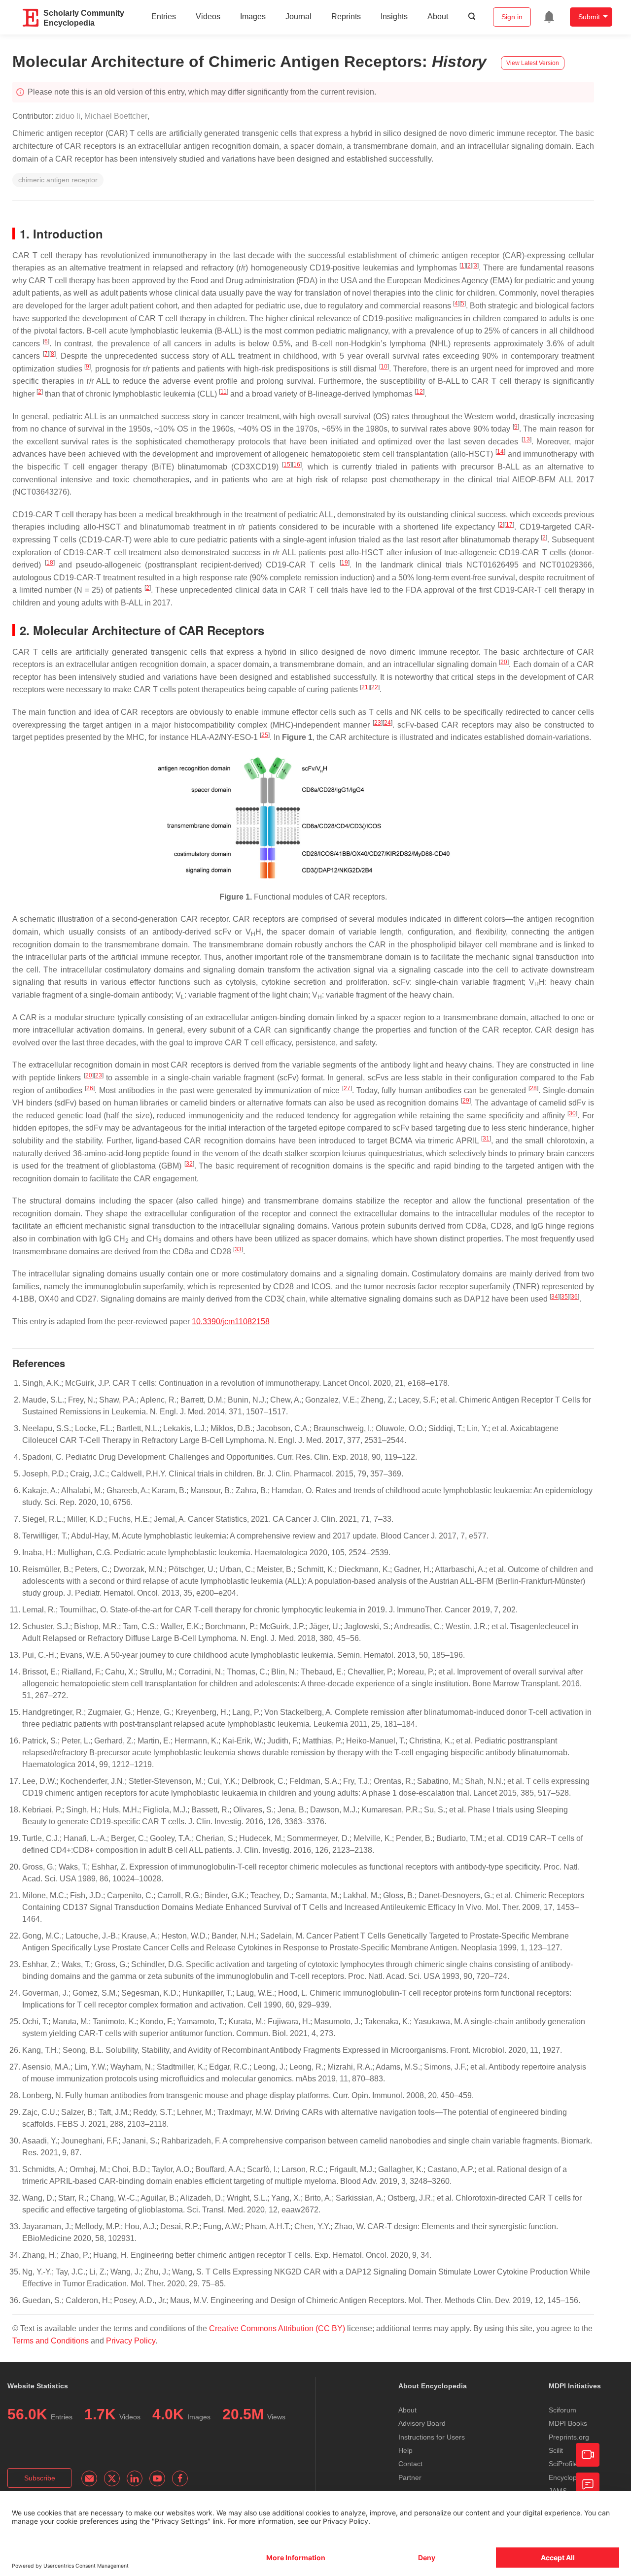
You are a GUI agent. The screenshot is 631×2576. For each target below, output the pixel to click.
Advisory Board (422, 2423)
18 (50, 563)
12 (420, 392)
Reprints (346, 17)
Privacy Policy (131, 2341)
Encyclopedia (569, 2477)
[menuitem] (549, 17)
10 (384, 367)
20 (504, 662)
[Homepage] (31, 18)
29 (466, 1101)
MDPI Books (568, 2423)
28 (533, 1088)
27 (347, 1088)
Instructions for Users (432, 2437)
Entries (164, 17)
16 (297, 465)
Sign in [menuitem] (512, 17)
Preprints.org (569, 2437)
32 (189, 1164)
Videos (208, 17)
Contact (410, 2464)
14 (500, 452)
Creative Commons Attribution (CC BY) (277, 2328)
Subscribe (40, 2478)
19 (345, 563)
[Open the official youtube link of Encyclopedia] (157, 2478)
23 (378, 723)
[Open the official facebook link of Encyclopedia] (180, 2478)
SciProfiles (565, 2464)
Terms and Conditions (51, 2341)
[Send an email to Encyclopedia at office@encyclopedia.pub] (89, 2478)
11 (224, 392)
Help (405, 2450)
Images (253, 17)
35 (564, 1297)
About (438, 17)
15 (287, 465)
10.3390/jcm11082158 (231, 1321)
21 (365, 687)
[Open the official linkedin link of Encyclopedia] (135, 2478)
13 (526, 439)
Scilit (556, 2450)
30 (572, 1113)
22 (375, 687)
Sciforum (562, 2410)
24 (387, 723)
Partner (410, 2477)
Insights (394, 17)
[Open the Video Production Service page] (588, 2455)
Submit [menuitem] (589, 17)
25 (265, 735)
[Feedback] (588, 2484)
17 (509, 525)
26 (90, 1088)
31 (486, 1138)
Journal (298, 17)
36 (574, 1297)
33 (238, 1249)
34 (555, 1297)
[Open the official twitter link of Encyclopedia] (112, 2478)
